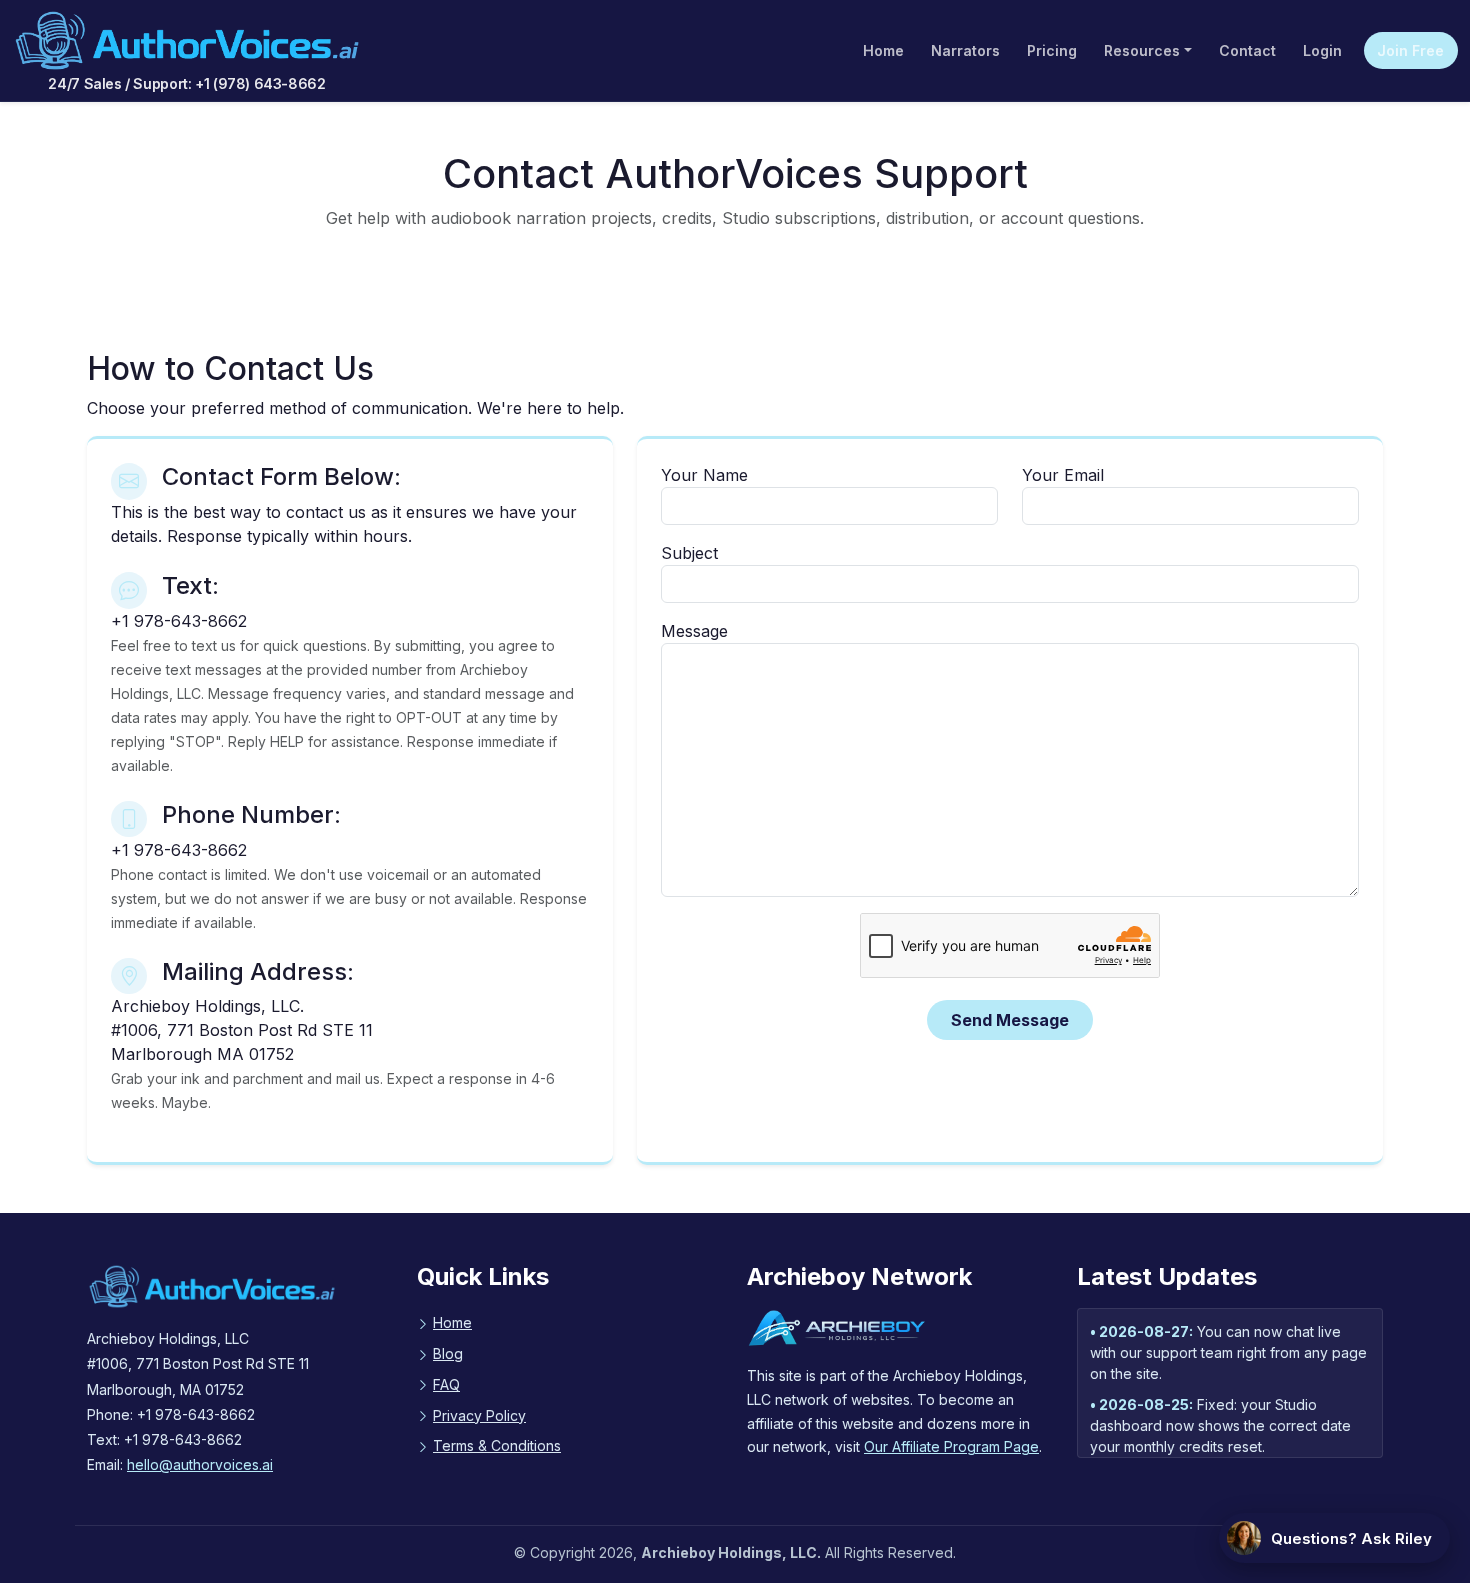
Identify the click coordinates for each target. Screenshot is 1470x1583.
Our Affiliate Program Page (951, 1446)
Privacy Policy (479, 1415)
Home (883, 50)
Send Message (1010, 1020)
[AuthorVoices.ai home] (187, 40)
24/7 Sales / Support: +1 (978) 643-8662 (186, 83)
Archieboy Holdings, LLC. (731, 1552)
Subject (689, 553)
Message (694, 631)
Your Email (1063, 475)
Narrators (965, 50)
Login (1322, 50)
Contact (1247, 50)
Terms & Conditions (497, 1445)
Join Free (1410, 50)
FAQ (446, 1384)
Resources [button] (1142, 50)
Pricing (1052, 50)
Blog (448, 1353)
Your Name (704, 475)
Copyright (562, 1552)
